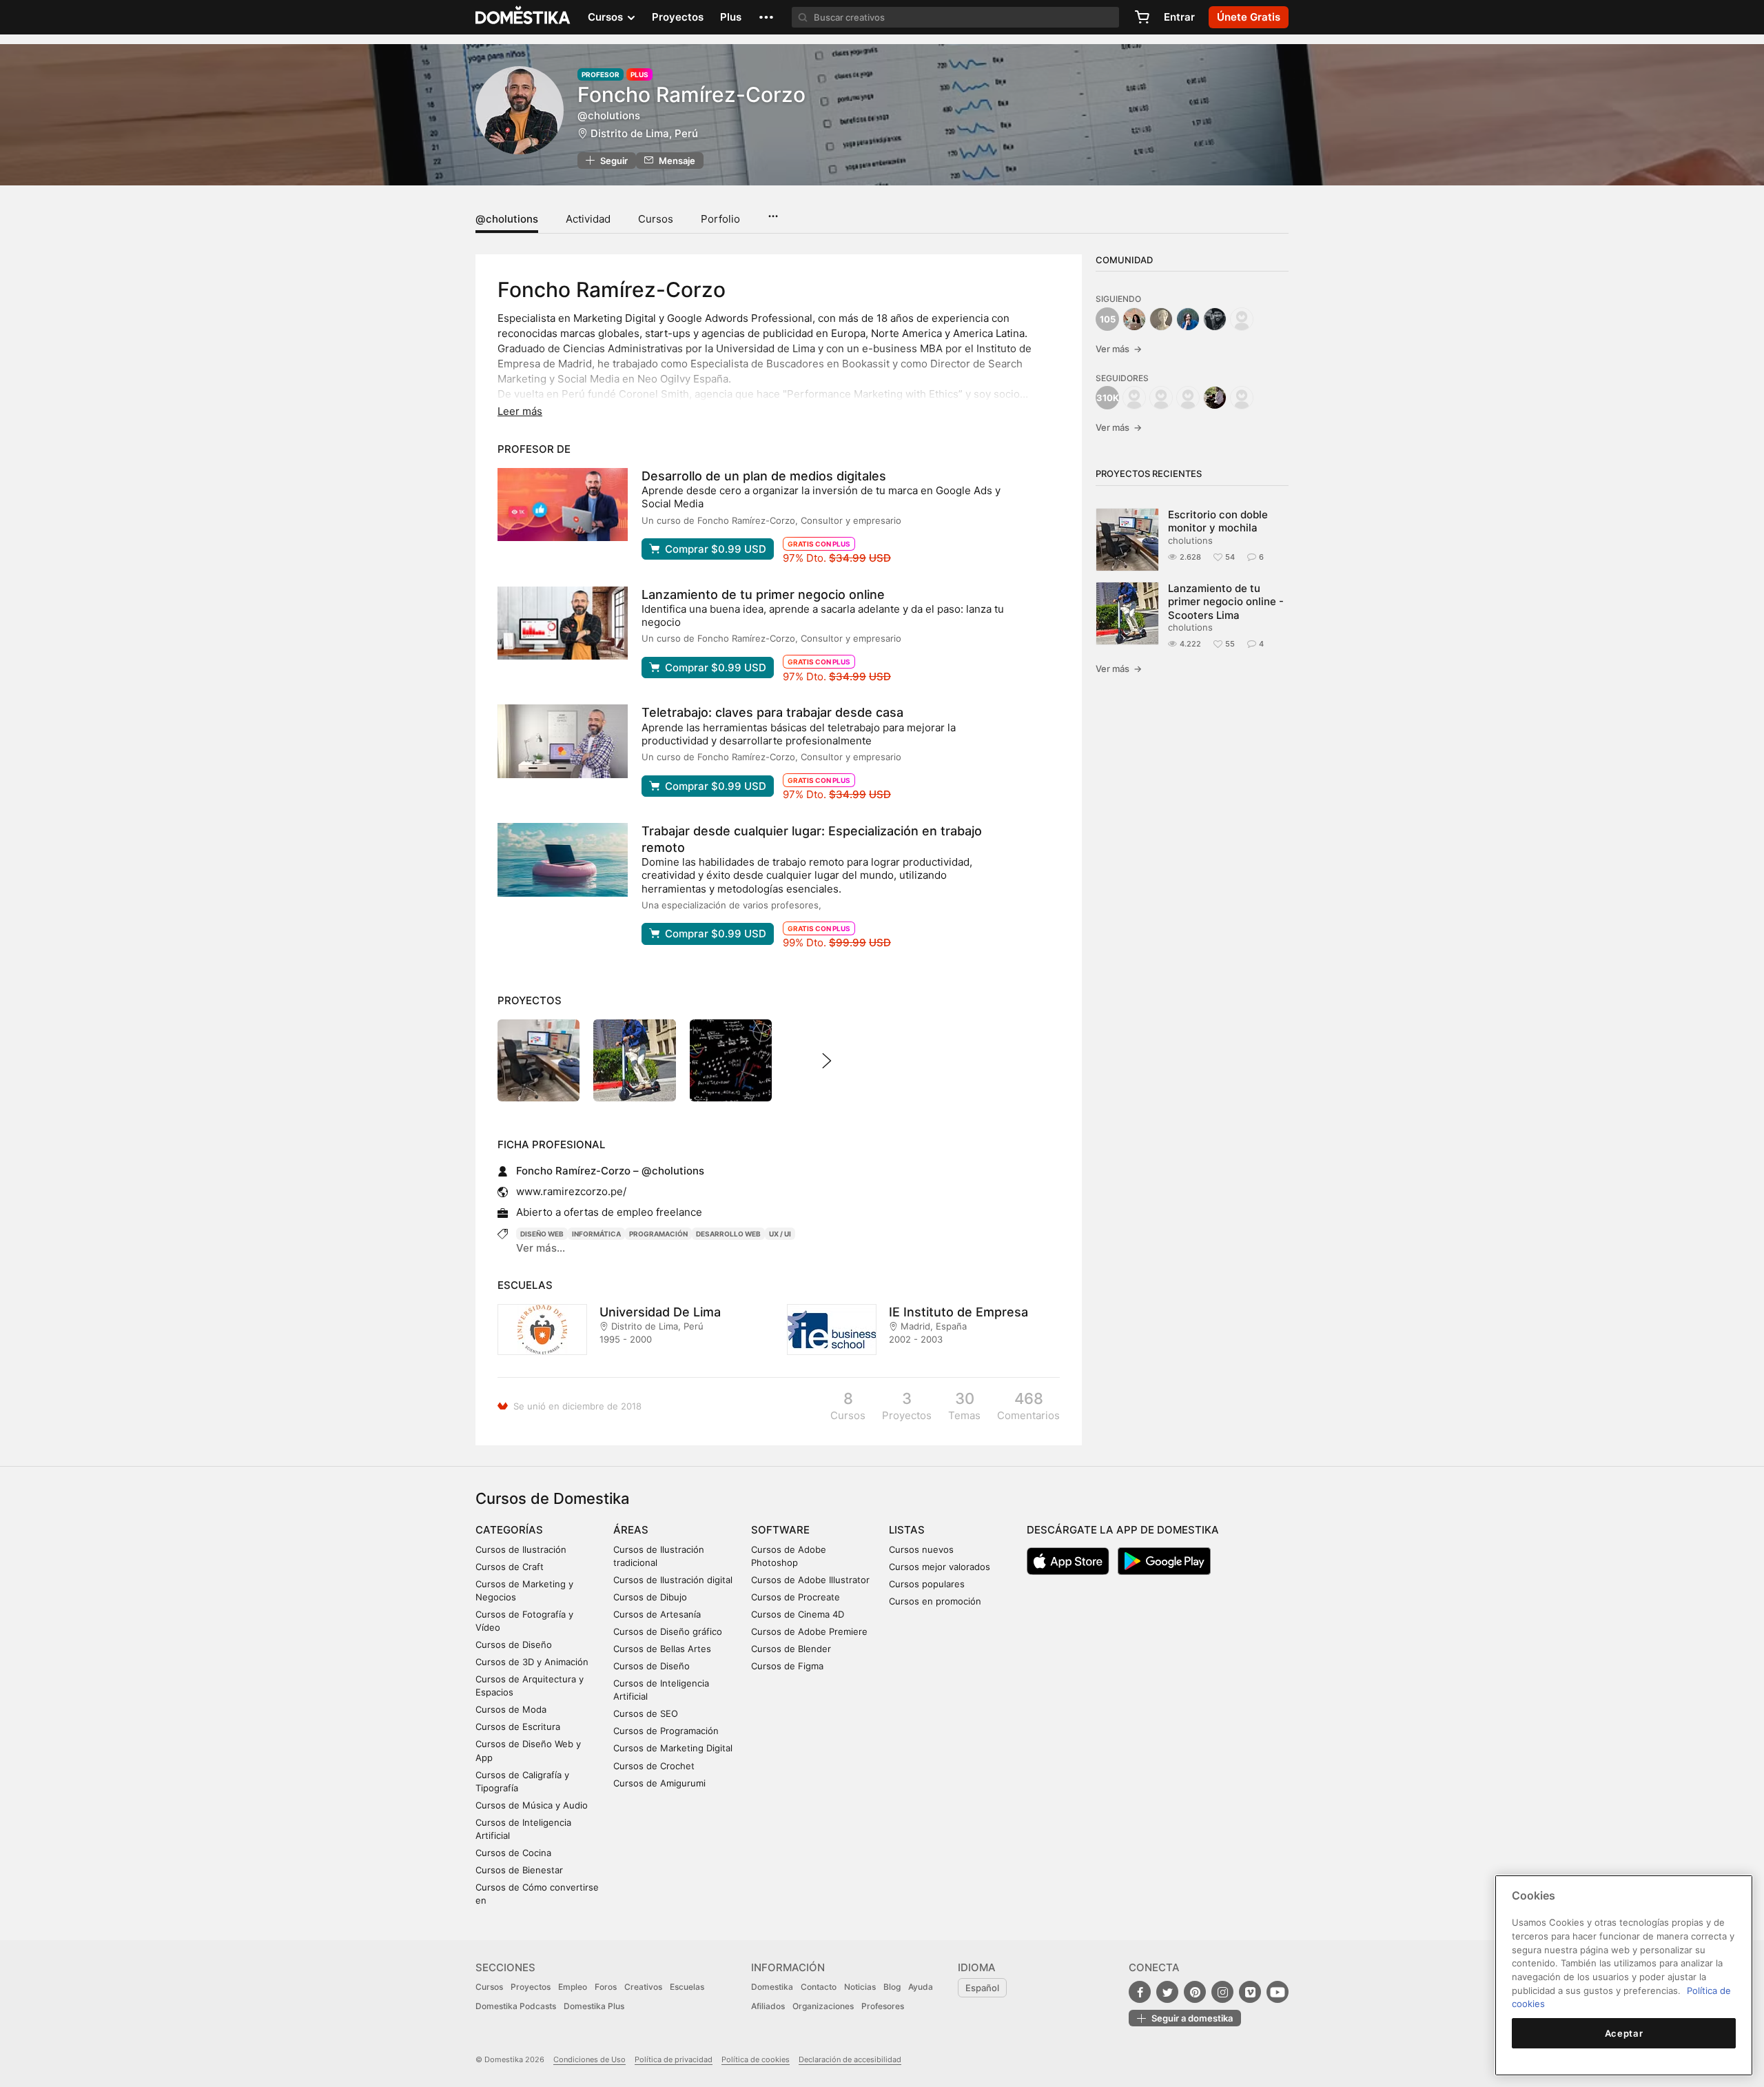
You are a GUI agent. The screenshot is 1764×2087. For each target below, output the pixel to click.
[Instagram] (1222, 1992)
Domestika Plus (594, 2006)
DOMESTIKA (523, 17)
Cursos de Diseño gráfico (668, 1631)
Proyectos (678, 17)
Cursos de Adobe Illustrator (810, 1580)
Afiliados (768, 2006)
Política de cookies (756, 2059)
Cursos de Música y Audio (532, 1805)
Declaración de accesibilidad (850, 2059)
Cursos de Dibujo (650, 1597)
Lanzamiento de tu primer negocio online (763, 594)
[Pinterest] (1195, 1992)
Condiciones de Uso (589, 2059)
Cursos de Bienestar (519, 1870)
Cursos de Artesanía (657, 1614)
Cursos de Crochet (654, 1766)
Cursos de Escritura (518, 1727)
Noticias (860, 1987)
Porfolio (720, 219)
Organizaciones (823, 2006)
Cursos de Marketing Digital (673, 1748)
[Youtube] (1278, 1992)
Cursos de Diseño (514, 1645)
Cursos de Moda (511, 1709)
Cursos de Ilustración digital (673, 1580)
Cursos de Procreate (796, 1597)
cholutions (1190, 540)
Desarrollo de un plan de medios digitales (764, 476)
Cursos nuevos (921, 1549)
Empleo (573, 1987)
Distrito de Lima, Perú (644, 133)
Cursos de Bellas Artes (662, 1649)
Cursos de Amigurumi (659, 1783)
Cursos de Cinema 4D (798, 1614)
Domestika (772, 1987)
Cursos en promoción (935, 1601)
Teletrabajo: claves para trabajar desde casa (772, 712)
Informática (596, 1234)
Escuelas (687, 1987)
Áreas (631, 1530)
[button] (766, 17)
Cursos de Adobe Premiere (809, 1631)
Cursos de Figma (787, 1666)
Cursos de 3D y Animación (532, 1662)
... (773, 212)
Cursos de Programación (666, 1731)
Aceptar (1624, 2033)
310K (1108, 398)
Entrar (1179, 17)
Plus (731, 17)
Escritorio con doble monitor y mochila (1218, 521)
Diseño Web (542, 1234)
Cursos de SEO (646, 1713)
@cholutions (507, 219)
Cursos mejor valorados (940, 1567)
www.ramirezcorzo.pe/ (571, 1191)
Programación (658, 1234)
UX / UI (780, 1234)
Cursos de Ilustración (521, 1549)
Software (780, 1530)
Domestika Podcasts (516, 2006)
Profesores (883, 2006)
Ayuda (921, 1987)
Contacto (819, 1987)
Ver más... (541, 1248)
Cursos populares (927, 1584)
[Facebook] (1140, 1992)
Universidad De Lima (660, 1312)
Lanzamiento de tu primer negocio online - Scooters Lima (1226, 602)
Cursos (656, 219)
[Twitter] (1167, 1992)
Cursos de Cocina (513, 1853)
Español (982, 1988)
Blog (892, 1987)
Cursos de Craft (510, 1567)
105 (1108, 319)
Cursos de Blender (791, 1649)
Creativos (643, 1987)
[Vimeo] (1250, 1992)
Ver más (1119, 349)
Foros (606, 1987)
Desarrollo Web (728, 1234)
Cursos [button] (607, 17)
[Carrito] (1142, 17)
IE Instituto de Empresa (958, 1312)
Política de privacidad (674, 2059)
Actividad (588, 219)
